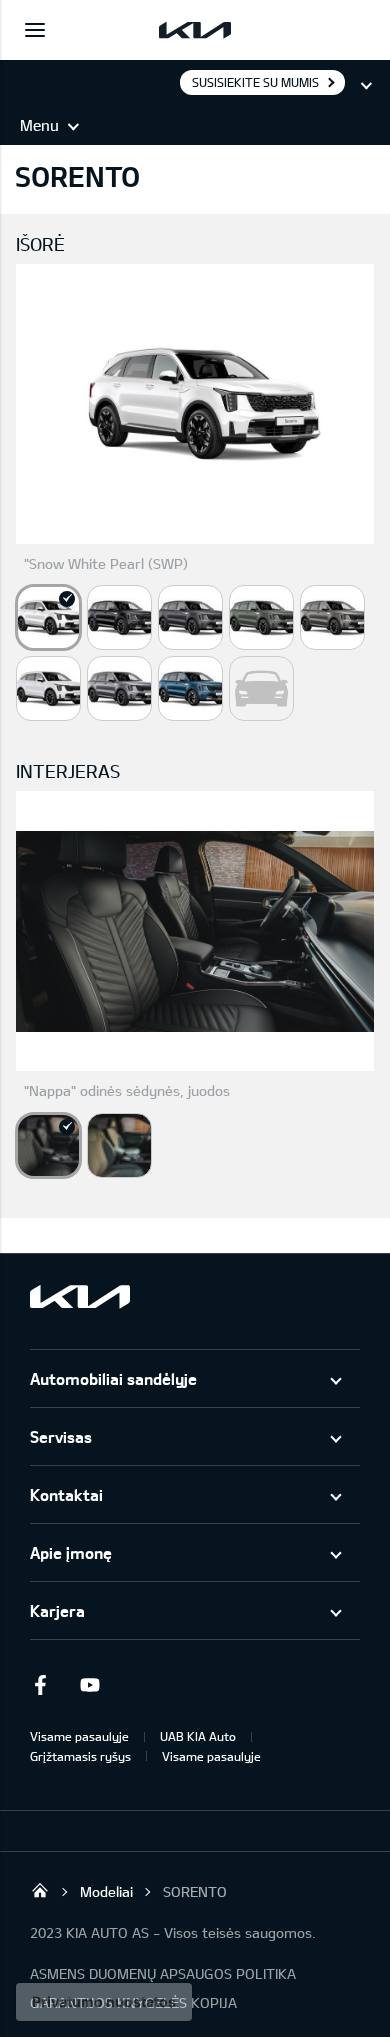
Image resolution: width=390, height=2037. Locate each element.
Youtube (90, 1685)
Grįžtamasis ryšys (80, 1756)
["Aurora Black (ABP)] (119, 617)
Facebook (40, 1685)
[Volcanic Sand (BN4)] (332, 617)
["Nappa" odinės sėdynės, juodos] (48, 1145)
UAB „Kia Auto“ (40, 1890)
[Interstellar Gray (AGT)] (190, 617)
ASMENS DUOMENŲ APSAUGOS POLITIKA (163, 1973)
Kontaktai (66, 1494)
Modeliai (106, 1891)
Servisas (61, 1436)
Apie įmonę (71, 1552)
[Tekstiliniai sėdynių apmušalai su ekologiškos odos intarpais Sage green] (119, 1145)
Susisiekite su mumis (255, 82)
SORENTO (195, 1891)
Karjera (57, 1610)
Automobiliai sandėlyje (113, 1378)
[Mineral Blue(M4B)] (190, 688)
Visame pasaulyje (79, 1736)
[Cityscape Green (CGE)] (261, 617)
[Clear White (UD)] (48, 688)
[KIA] (195, 30)
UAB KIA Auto (198, 1736)
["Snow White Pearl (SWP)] (48, 617)
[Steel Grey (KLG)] (119, 688)
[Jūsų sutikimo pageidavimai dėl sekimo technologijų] (104, 2002)
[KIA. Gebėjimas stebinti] (80, 1296)
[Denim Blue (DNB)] (261, 688)
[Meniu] (35, 30)
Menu (39, 125)
